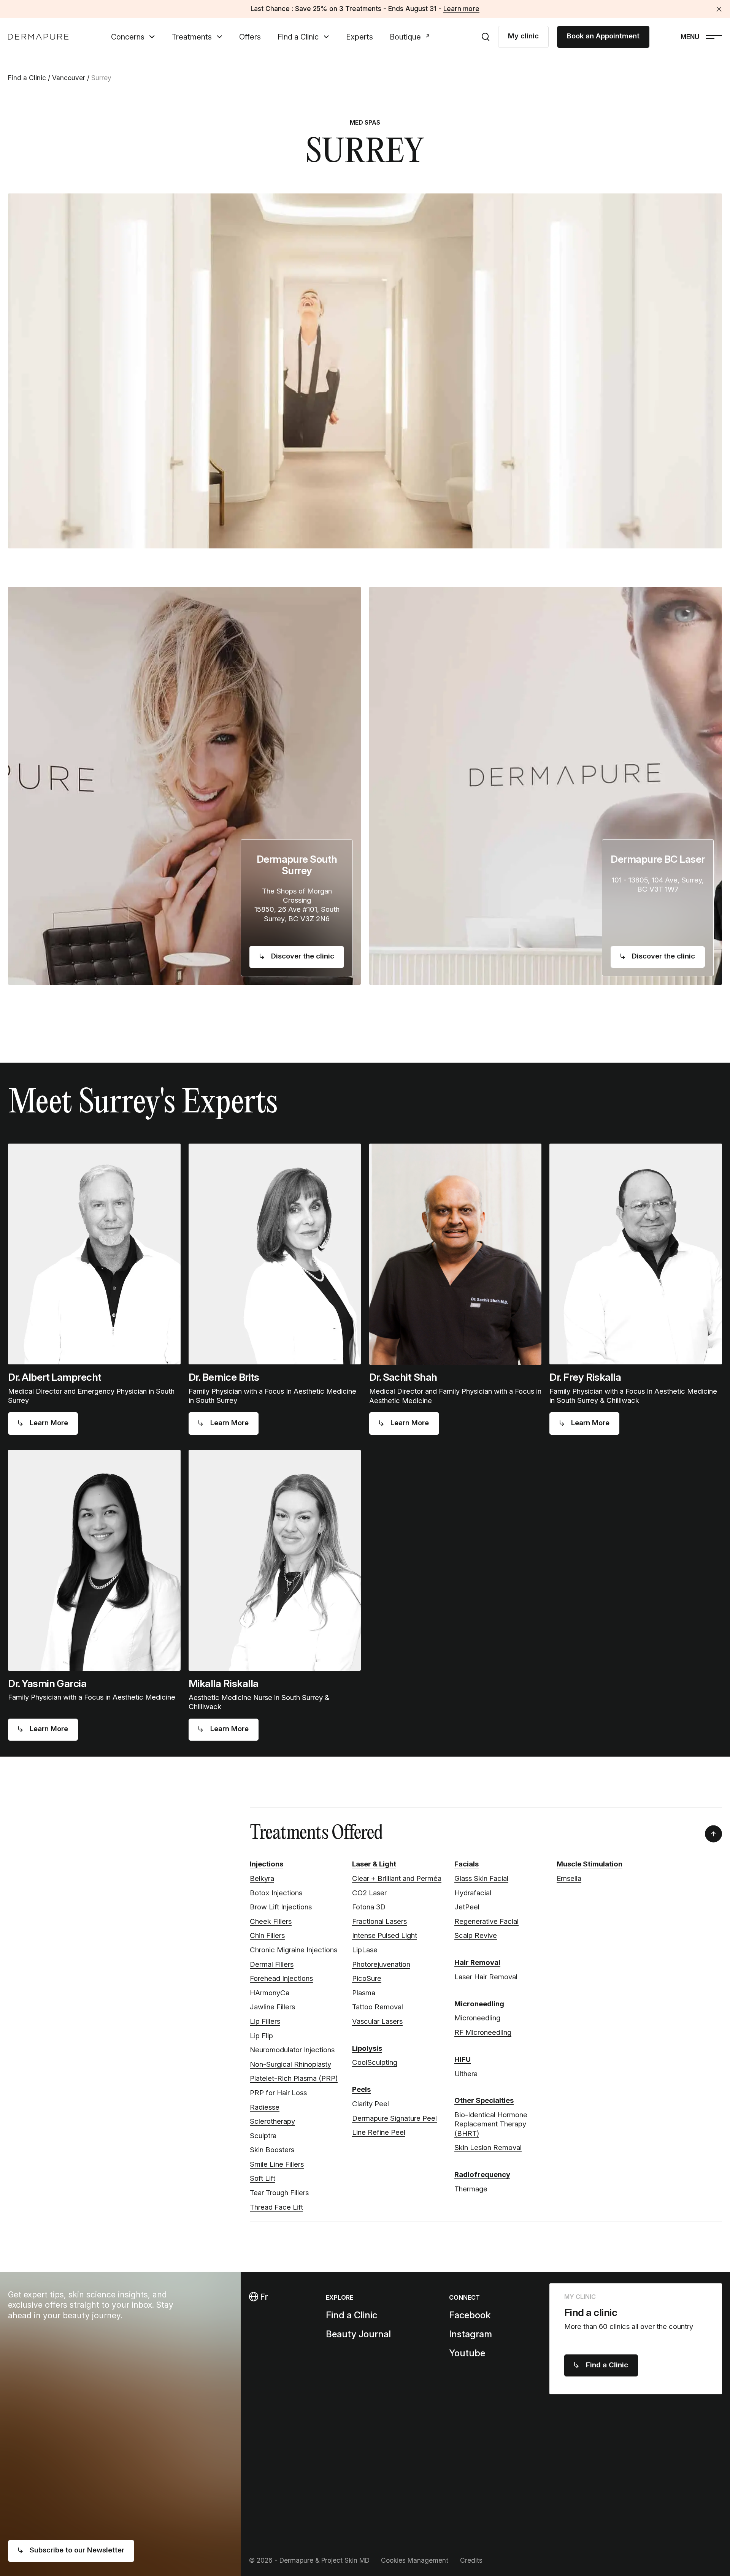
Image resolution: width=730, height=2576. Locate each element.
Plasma (364, 1993)
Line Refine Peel (379, 2132)
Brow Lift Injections (281, 1907)
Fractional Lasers (379, 1921)
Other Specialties (484, 2100)
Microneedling (479, 2004)
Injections (267, 1864)
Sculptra (263, 2136)
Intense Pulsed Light (385, 1935)
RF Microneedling (483, 2032)
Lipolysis (367, 2048)
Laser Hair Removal (486, 1977)
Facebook (470, 2315)
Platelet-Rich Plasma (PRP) (294, 2078)
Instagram (471, 2334)
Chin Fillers (267, 1935)
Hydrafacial (473, 1893)
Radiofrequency (482, 2174)
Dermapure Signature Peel (394, 2118)
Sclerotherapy (272, 2121)
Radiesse (265, 2107)
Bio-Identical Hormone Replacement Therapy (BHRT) (491, 2124)
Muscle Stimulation (590, 1864)
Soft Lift (263, 2178)
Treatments (192, 37)
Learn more (461, 9)
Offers (250, 37)
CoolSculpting (375, 2062)
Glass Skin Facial (481, 1878)
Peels (361, 2089)
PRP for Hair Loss (278, 2093)
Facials (467, 1864)
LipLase (365, 1950)
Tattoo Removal (378, 2007)
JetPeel (467, 1907)
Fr (263, 2297)
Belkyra (262, 1878)
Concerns (128, 37)
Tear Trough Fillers (279, 2193)
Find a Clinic (298, 37)
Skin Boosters (272, 2150)
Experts (359, 37)
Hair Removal (477, 1962)
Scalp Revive (476, 1935)
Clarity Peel (371, 2104)
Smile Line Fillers (277, 2164)
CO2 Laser (369, 1893)
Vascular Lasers (377, 2021)
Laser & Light (374, 1864)
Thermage (471, 2189)
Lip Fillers (265, 2021)
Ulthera (466, 2074)
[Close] (719, 9)
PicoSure (367, 1978)
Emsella (569, 1878)
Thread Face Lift (276, 2207)
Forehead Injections (281, 1978)
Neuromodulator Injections (292, 2050)
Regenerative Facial (486, 1921)
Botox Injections (276, 1893)
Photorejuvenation (381, 1964)
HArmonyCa (270, 1993)
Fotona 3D (369, 1907)
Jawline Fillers (272, 2007)
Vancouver (69, 78)
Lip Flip (261, 2036)
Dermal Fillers (272, 1964)
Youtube (467, 2353)
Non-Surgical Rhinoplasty (290, 2064)
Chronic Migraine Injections (294, 1950)
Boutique (405, 37)
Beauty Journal (358, 2334)
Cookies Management (415, 2560)
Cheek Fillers (271, 1921)
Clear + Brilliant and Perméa (397, 1878)
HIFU (463, 2059)
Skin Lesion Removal (488, 2147)
